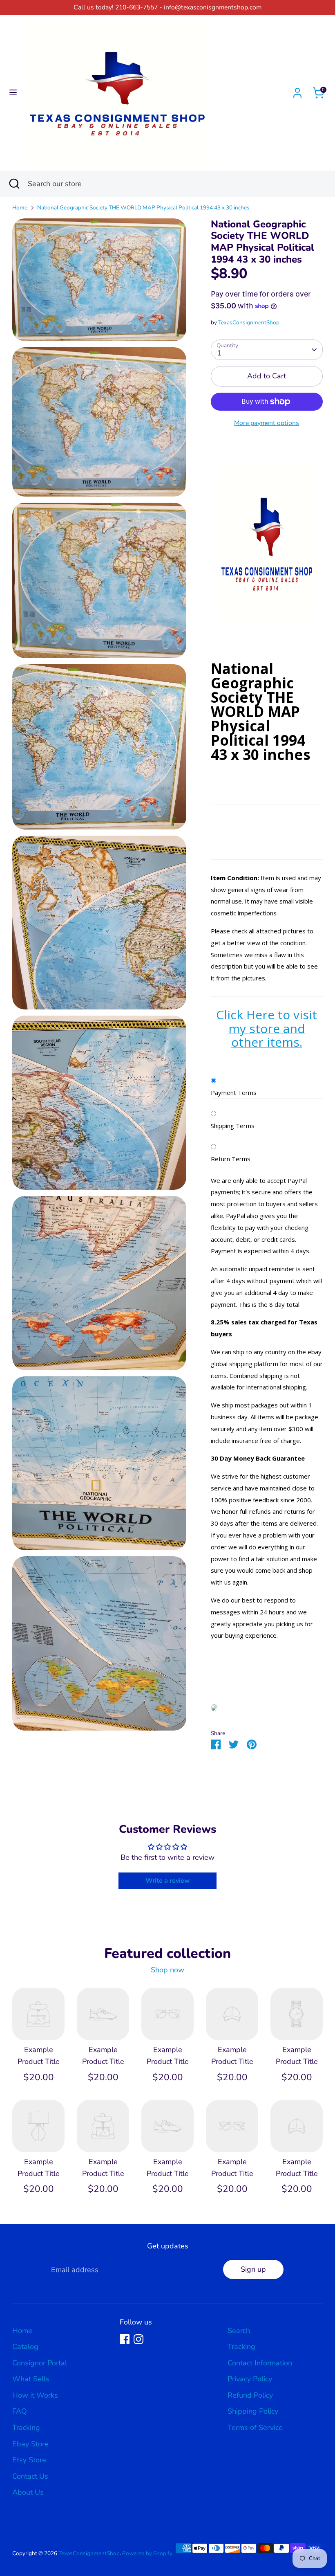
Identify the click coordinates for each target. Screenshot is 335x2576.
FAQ (20, 2411)
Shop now (167, 1970)
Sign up (253, 2269)
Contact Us (30, 2476)
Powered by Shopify (147, 2553)
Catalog (25, 2347)
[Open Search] (14, 184)
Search (239, 2331)
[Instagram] (138, 2339)
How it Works (35, 2395)
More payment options (267, 423)
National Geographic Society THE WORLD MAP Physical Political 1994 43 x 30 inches (143, 208)
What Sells (31, 2379)
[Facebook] (125, 2339)
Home (20, 208)
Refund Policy (250, 2395)
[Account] (297, 90)
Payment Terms (234, 1092)
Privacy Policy (250, 2379)
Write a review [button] (168, 1881)
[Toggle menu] (13, 93)
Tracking (26, 2428)
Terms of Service (255, 2428)
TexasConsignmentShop (249, 323)
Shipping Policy (253, 2411)
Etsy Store (29, 2460)
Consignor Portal (40, 2363)
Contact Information (260, 2363)
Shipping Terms (233, 1126)
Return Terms (231, 1159)
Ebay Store (30, 2444)
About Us (28, 2492)
